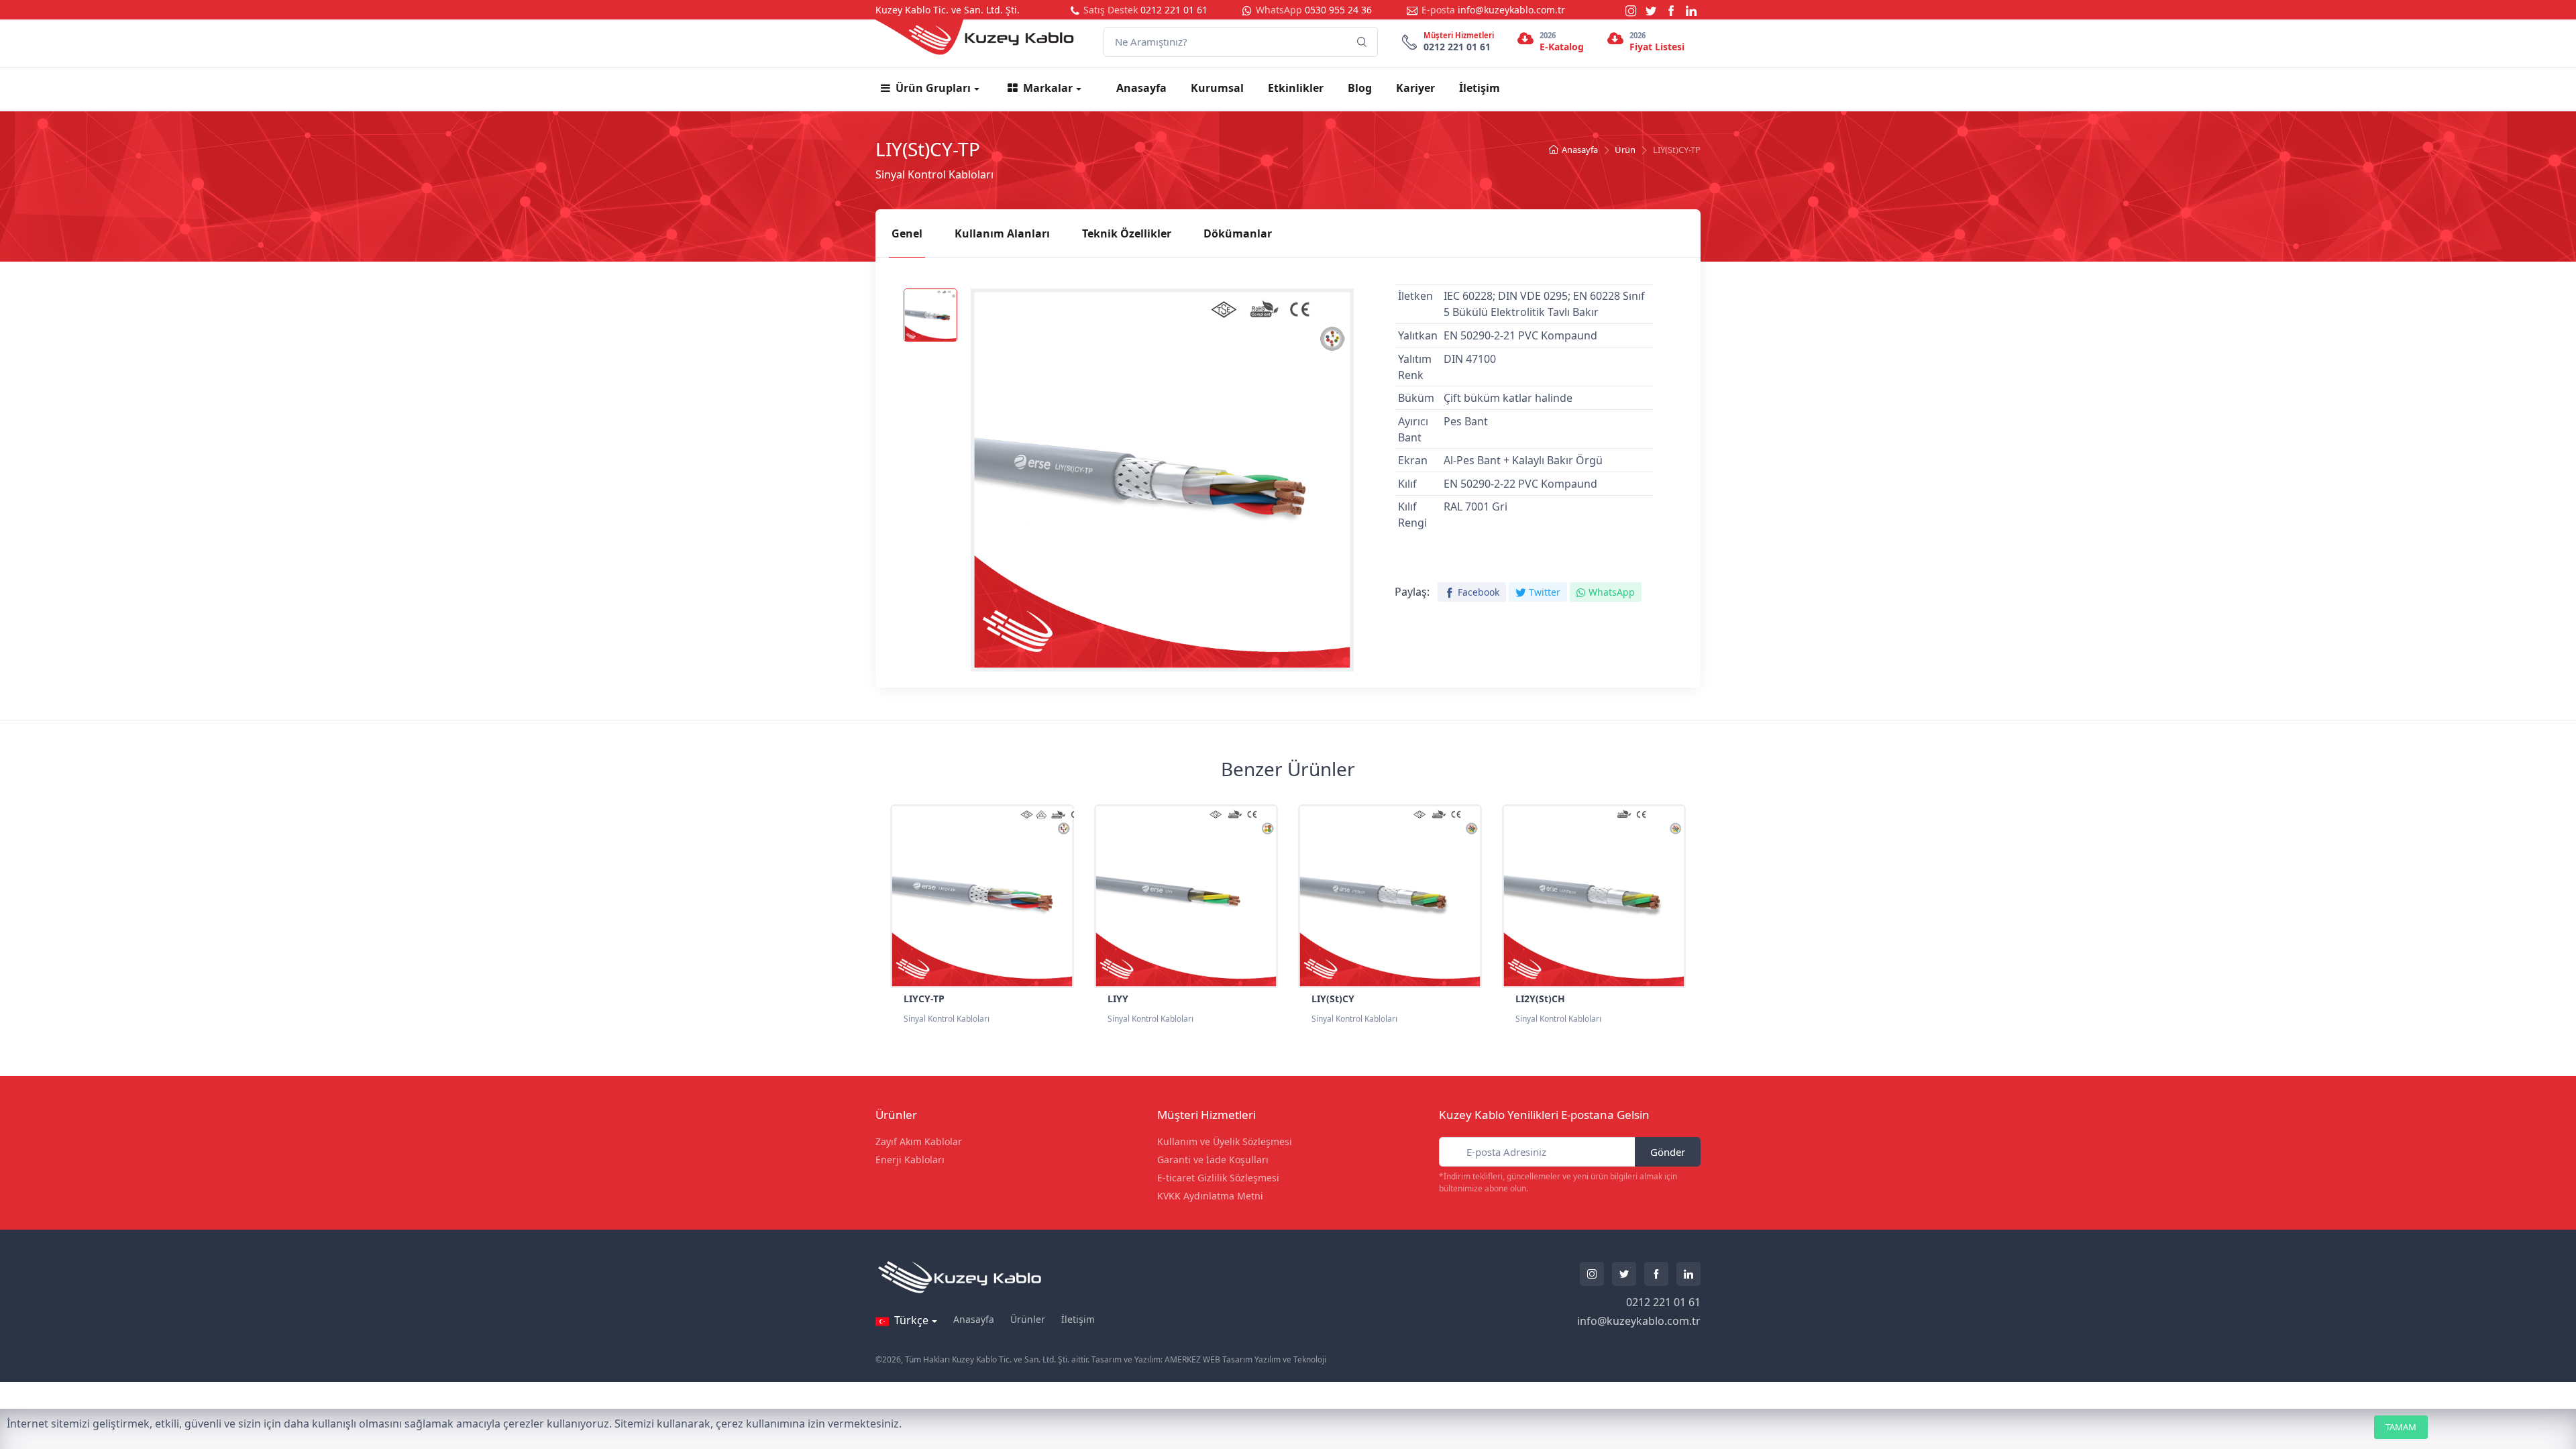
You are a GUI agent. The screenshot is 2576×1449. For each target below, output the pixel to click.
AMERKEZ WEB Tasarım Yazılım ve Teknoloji (1245, 1359)
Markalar (1048, 88)
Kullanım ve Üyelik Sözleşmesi (1225, 1141)
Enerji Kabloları (910, 1160)
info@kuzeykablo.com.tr (1511, 10)
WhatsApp (1612, 592)
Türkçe (911, 1320)
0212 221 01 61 (1174, 10)
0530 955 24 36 (1338, 10)
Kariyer (1415, 88)
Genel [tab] (907, 233)
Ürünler (1028, 1319)
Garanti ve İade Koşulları (1213, 1160)
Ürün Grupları (933, 88)
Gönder (1668, 1152)
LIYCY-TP (924, 999)
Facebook (1479, 592)
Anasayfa (1141, 88)
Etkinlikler (1296, 88)
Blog (1360, 88)
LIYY (1118, 999)
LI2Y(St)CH (1540, 999)
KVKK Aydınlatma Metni (1210, 1196)
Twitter (1545, 592)
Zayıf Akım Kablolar (919, 1141)
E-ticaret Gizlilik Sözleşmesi (1218, 1178)
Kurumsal (1217, 88)
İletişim (1480, 88)
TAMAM (2401, 1427)
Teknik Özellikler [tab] (1127, 233)
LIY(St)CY (1333, 999)
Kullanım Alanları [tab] (1002, 233)
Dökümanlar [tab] (1238, 233)
